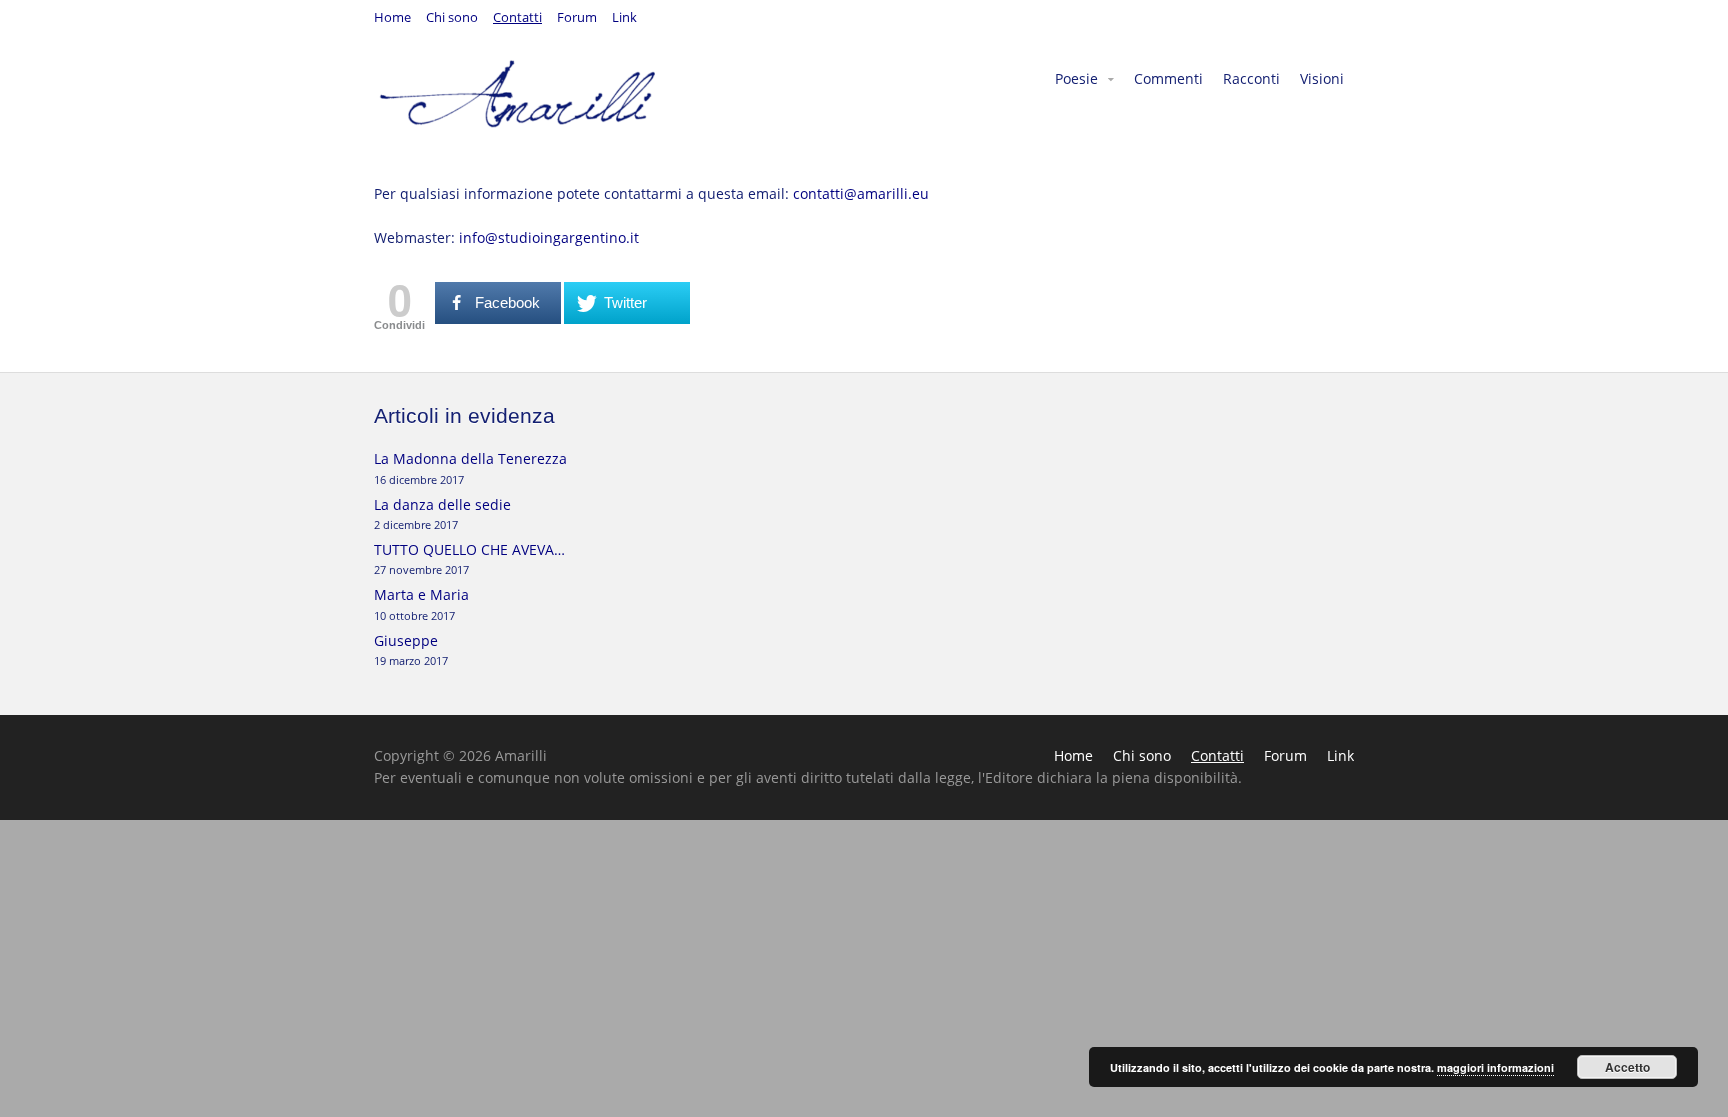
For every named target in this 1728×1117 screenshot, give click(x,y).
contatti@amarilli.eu (861, 193)
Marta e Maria (421, 594)
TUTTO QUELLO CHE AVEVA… (469, 549)
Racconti (1251, 78)
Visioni (1322, 78)
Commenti (1168, 78)
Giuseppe (406, 640)
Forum (577, 18)
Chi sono (452, 18)
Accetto (1627, 1067)
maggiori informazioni (1495, 1067)
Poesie (1076, 78)
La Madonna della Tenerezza (470, 458)
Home (392, 18)
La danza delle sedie (442, 504)
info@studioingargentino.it (549, 237)
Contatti (517, 18)
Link (624, 18)
